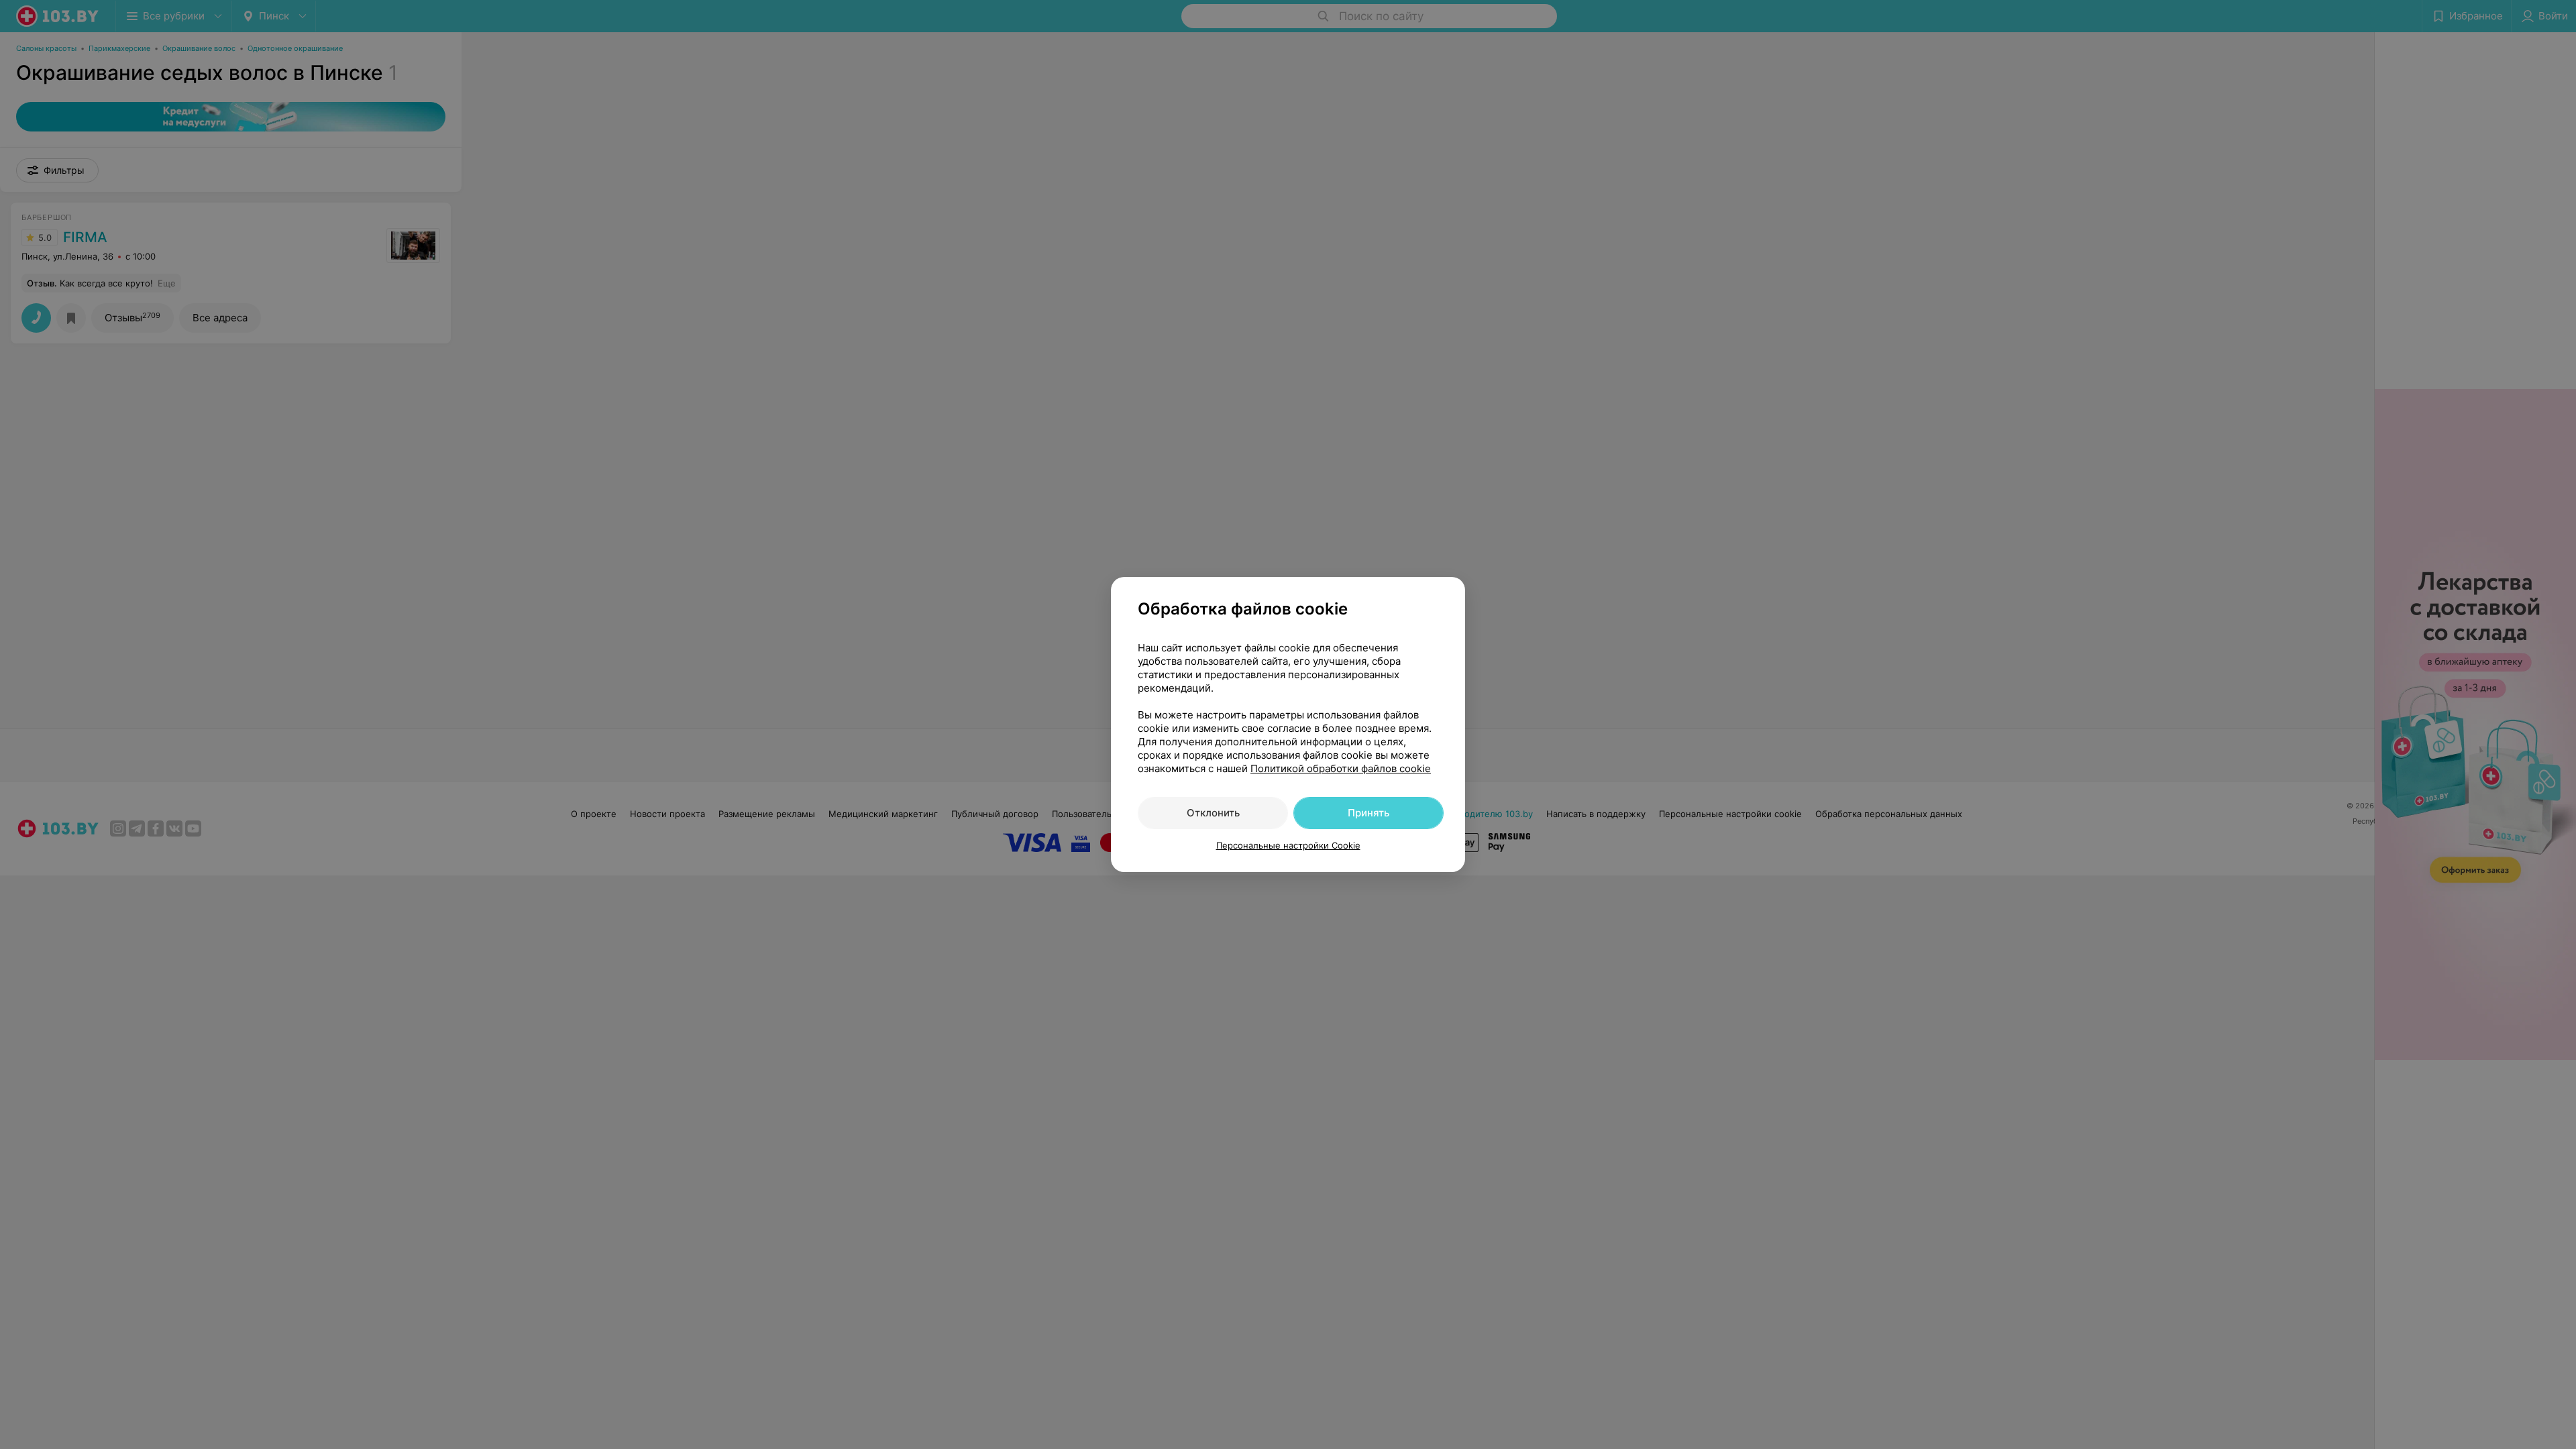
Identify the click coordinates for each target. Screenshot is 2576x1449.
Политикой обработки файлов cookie (1341, 768)
